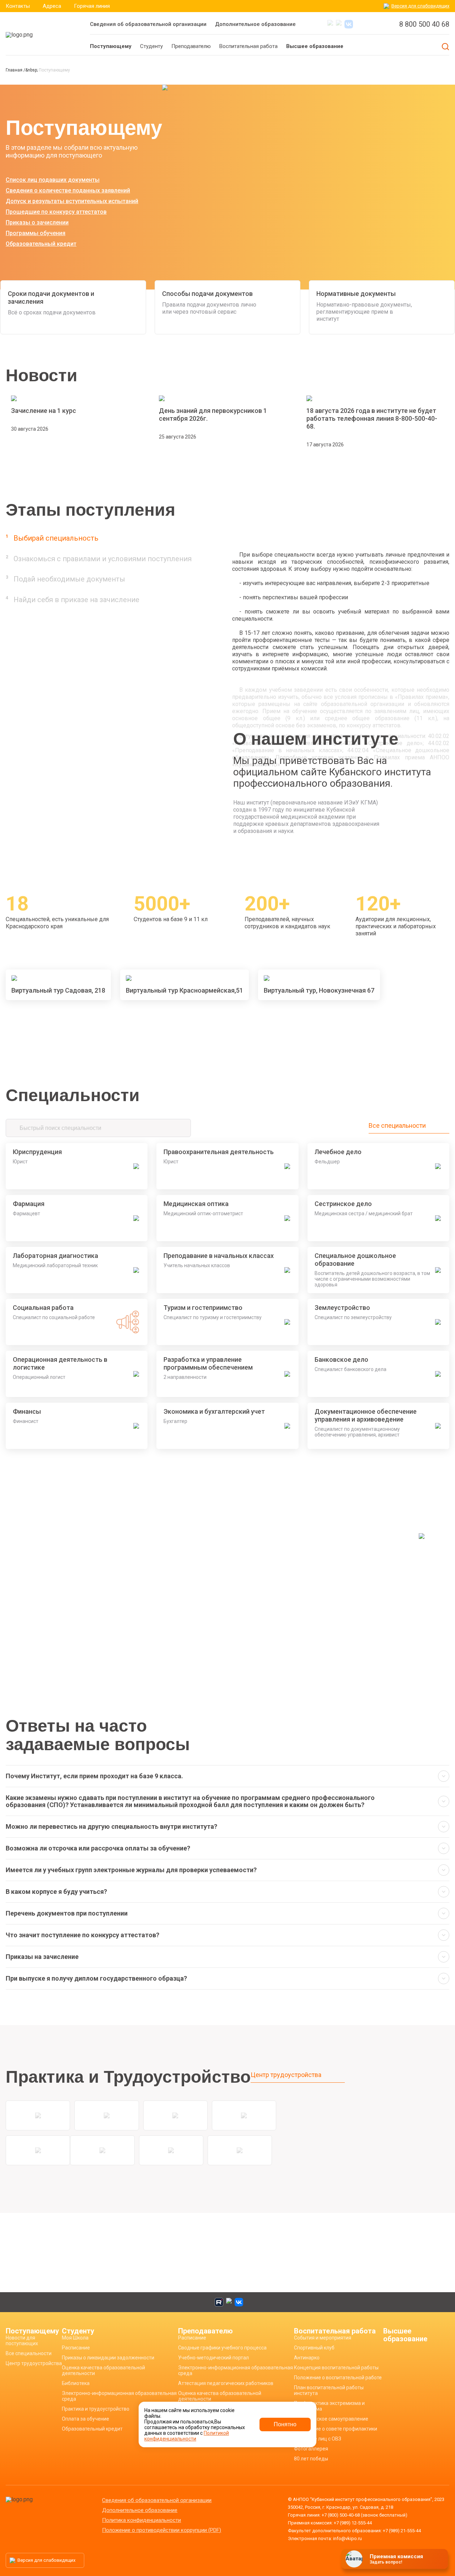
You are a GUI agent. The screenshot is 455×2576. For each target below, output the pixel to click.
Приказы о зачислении (37, 222)
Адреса (52, 6)
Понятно (285, 2424)
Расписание (76, 2348)
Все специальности (397, 1126)
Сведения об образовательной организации (148, 24)
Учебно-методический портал (213, 2358)
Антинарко (307, 2358)
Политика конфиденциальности (141, 2520)
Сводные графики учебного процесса (222, 2348)
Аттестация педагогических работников (226, 2383)
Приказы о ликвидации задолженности (108, 2358)
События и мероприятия (323, 2338)
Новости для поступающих (22, 2341)
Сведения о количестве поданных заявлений (68, 190)
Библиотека (76, 2383)
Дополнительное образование (255, 24)
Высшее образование (405, 2335)
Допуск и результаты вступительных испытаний (72, 201)
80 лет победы (311, 2459)
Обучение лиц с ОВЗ (318, 2439)
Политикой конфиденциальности (187, 2436)
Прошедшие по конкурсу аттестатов (56, 212)
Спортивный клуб (314, 2348)
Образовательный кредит (41, 244)
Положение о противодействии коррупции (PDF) (162, 2530)
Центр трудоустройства (286, 2075)
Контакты (18, 6)
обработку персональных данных (387, 2561)
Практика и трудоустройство (96, 2409)
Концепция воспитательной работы (336, 2368)
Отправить (388, 2544)
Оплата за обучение (85, 2419)
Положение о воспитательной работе (338, 2378)
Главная (15, 70)
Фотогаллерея (311, 2449)
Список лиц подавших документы (53, 180)
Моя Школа (75, 2338)
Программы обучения (36, 233)
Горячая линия (92, 6)
